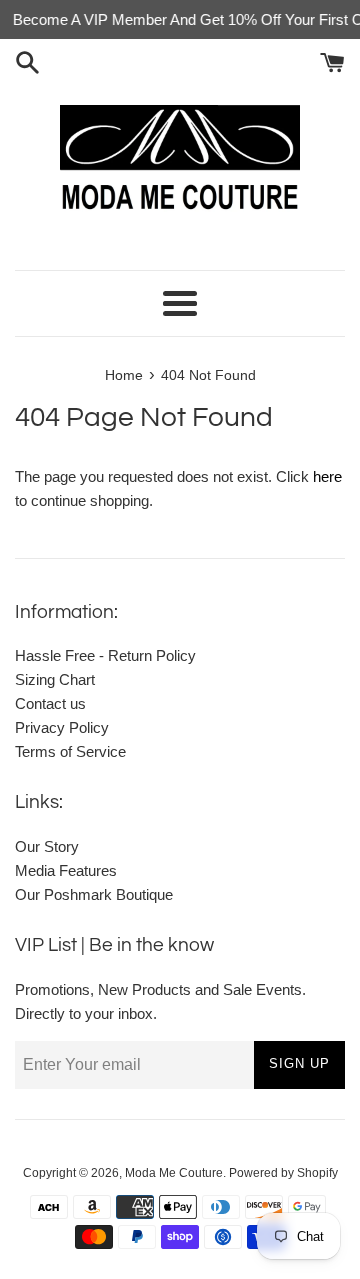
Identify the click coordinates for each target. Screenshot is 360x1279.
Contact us (50, 703)
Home (124, 375)
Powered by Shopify (283, 1173)
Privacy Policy (62, 727)
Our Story (47, 846)
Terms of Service (70, 751)
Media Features (66, 870)
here (327, 476)
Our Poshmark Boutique (94, 894)
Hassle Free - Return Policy (105, 655)
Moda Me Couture (174, 1173)
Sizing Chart (55, 679)
